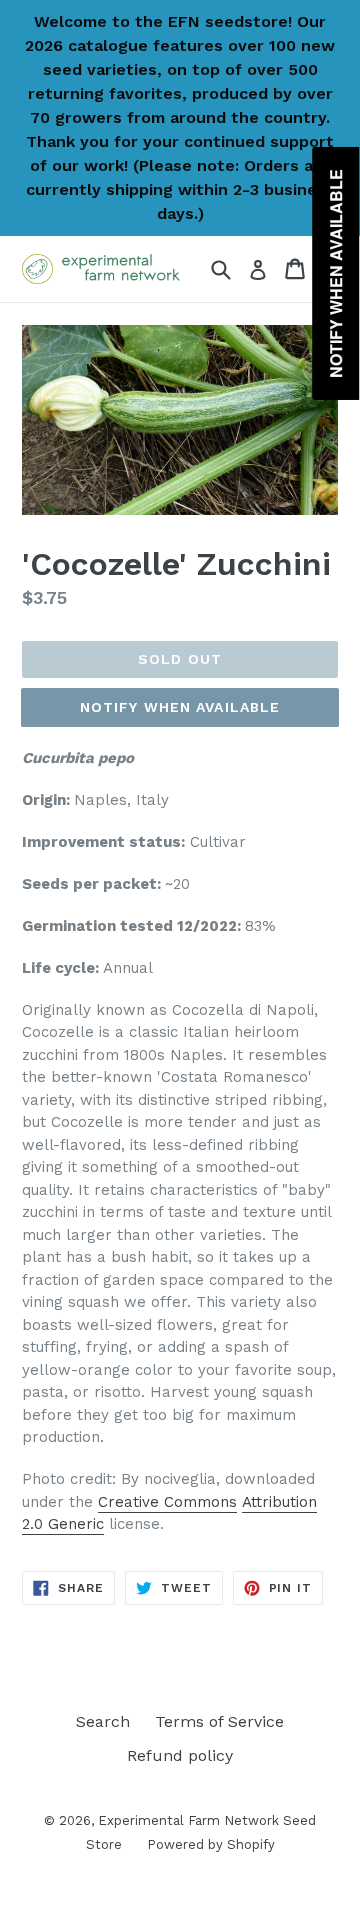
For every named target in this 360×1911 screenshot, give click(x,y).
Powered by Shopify (211, 1844)
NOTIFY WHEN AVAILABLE (180, 707)
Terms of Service (219, 1721)
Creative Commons (167, 1502)
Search (103, 1721)
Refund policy (180, 1755)
